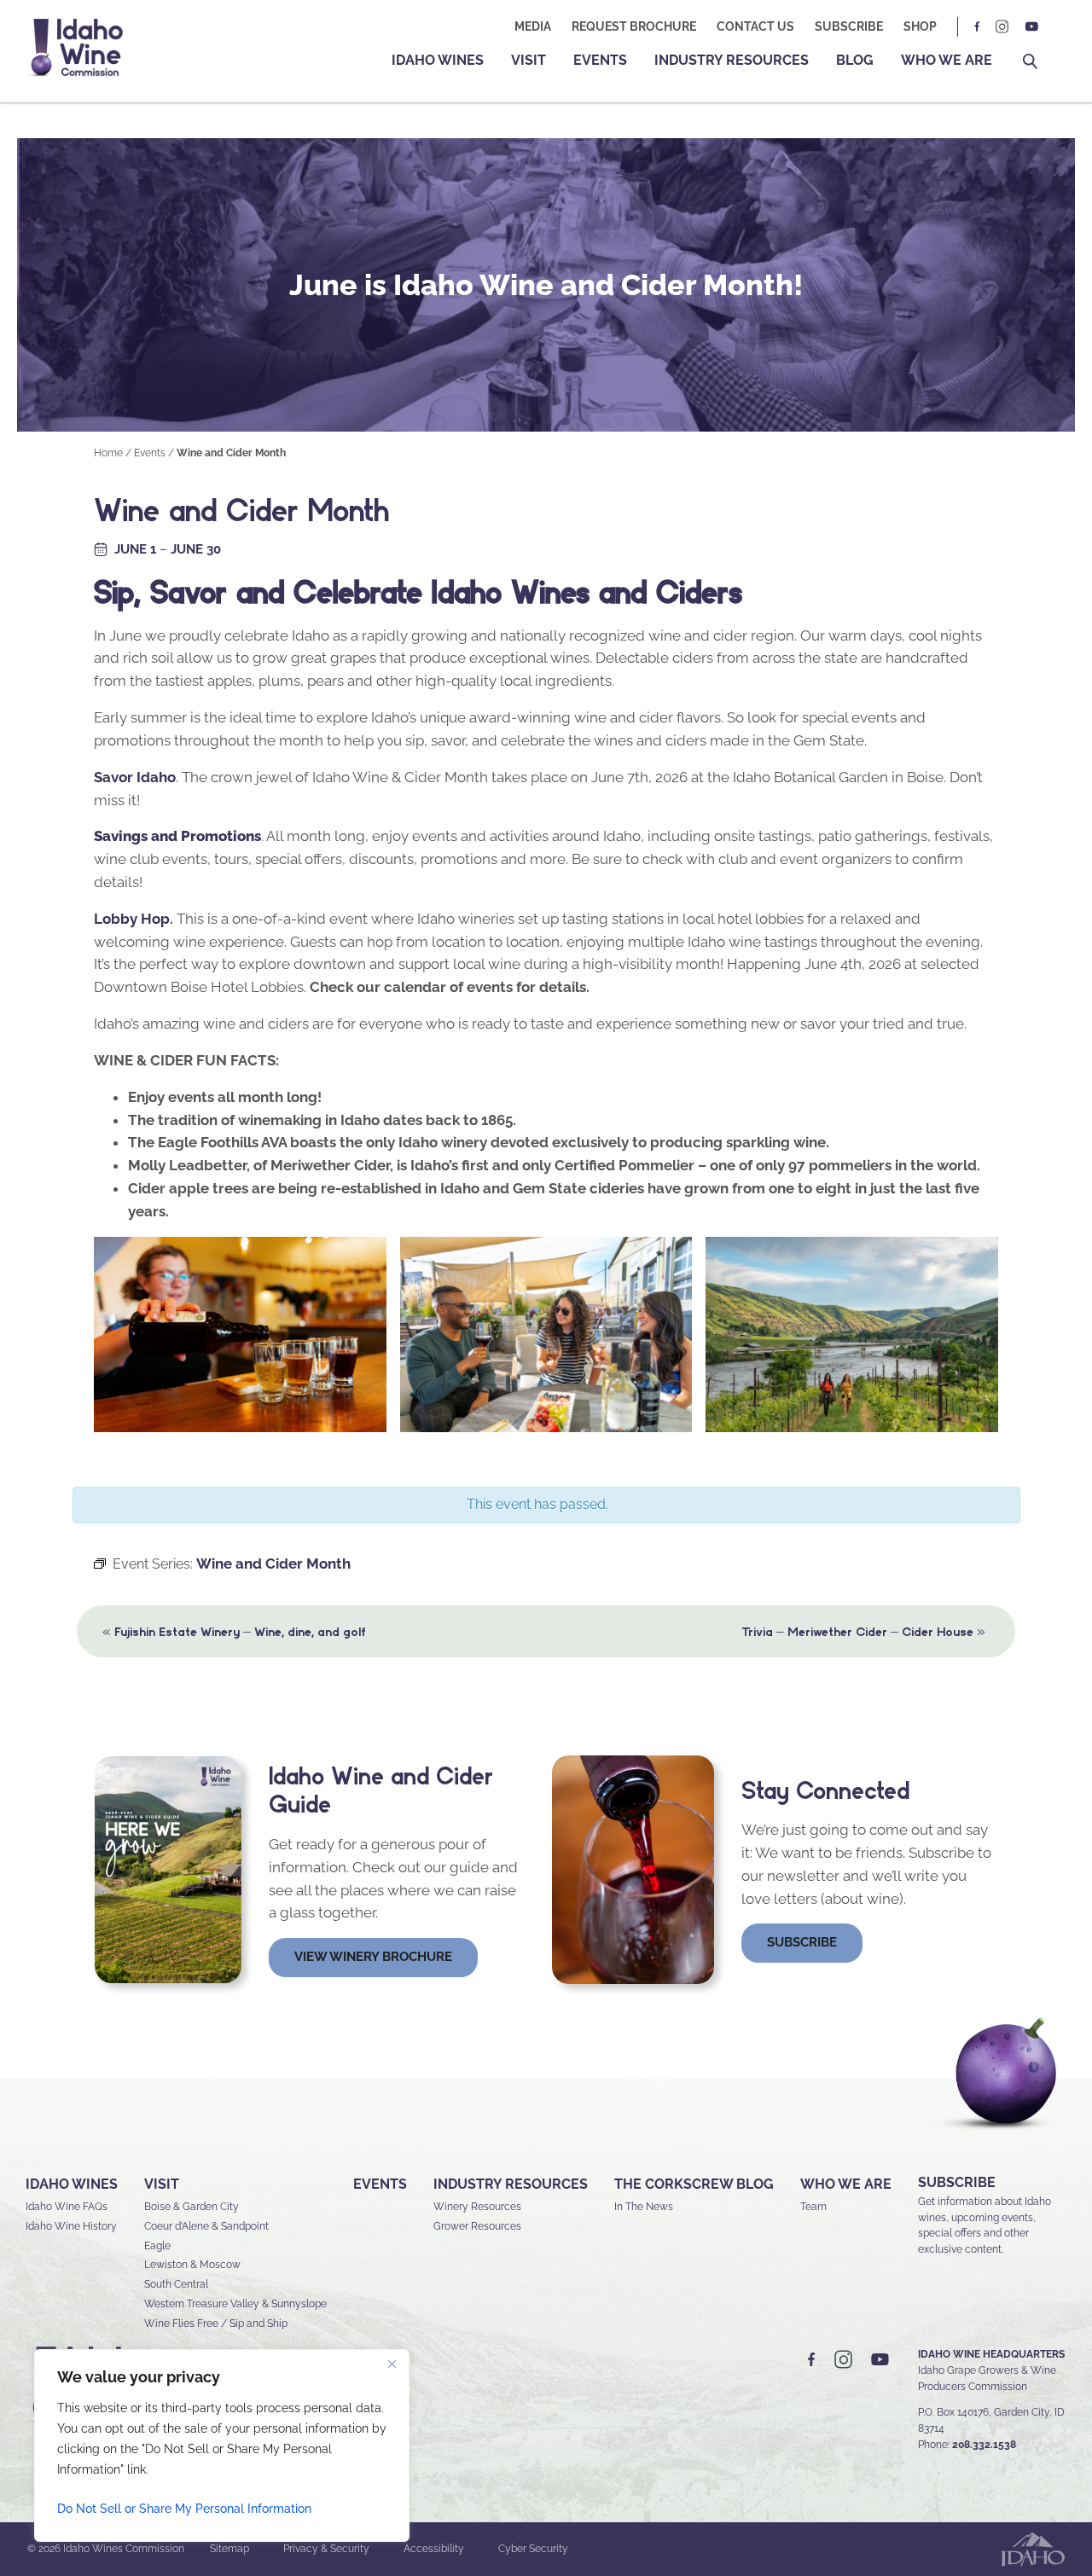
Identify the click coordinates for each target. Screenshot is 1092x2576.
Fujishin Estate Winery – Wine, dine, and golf (234, 1631)
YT (1031, 27)
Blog (855, 60)
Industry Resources (732, 60)
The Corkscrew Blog (694, 2184)
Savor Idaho (135, 777)
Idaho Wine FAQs (67, 2207)
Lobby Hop (132, 919)
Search (1030, 62)
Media (533, 26)
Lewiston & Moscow (192, 2265)
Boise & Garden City (192, 2207)
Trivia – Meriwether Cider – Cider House (863, 1631)
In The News (644, 2207)
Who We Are (947, 60)
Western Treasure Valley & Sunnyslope (235, 2304)
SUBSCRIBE (957, 2182)
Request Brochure (634, 26)
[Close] (392, 2364)
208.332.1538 (984, 2445)
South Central (176, 2284)
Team (813, 2207)
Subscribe (849, 26)
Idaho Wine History (71, 2226)
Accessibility (434, 2549)
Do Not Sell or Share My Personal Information (184, 2509)
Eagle (157, 2246)
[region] (222, 2445)
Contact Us (755, 26)
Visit (529, 60)
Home (108, 453)
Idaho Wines (438, 60)
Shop (920, 26)
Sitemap (229, 2549)
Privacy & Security (326, 2549)
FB (978, 27)
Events (600, 60)
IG (1002, 27)
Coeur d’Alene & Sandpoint (206, 2226)
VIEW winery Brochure (373, 1957)
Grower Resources (477, 2226)
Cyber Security (533, 2549)
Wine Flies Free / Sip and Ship (216, 2324)
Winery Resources (477, 2207)
